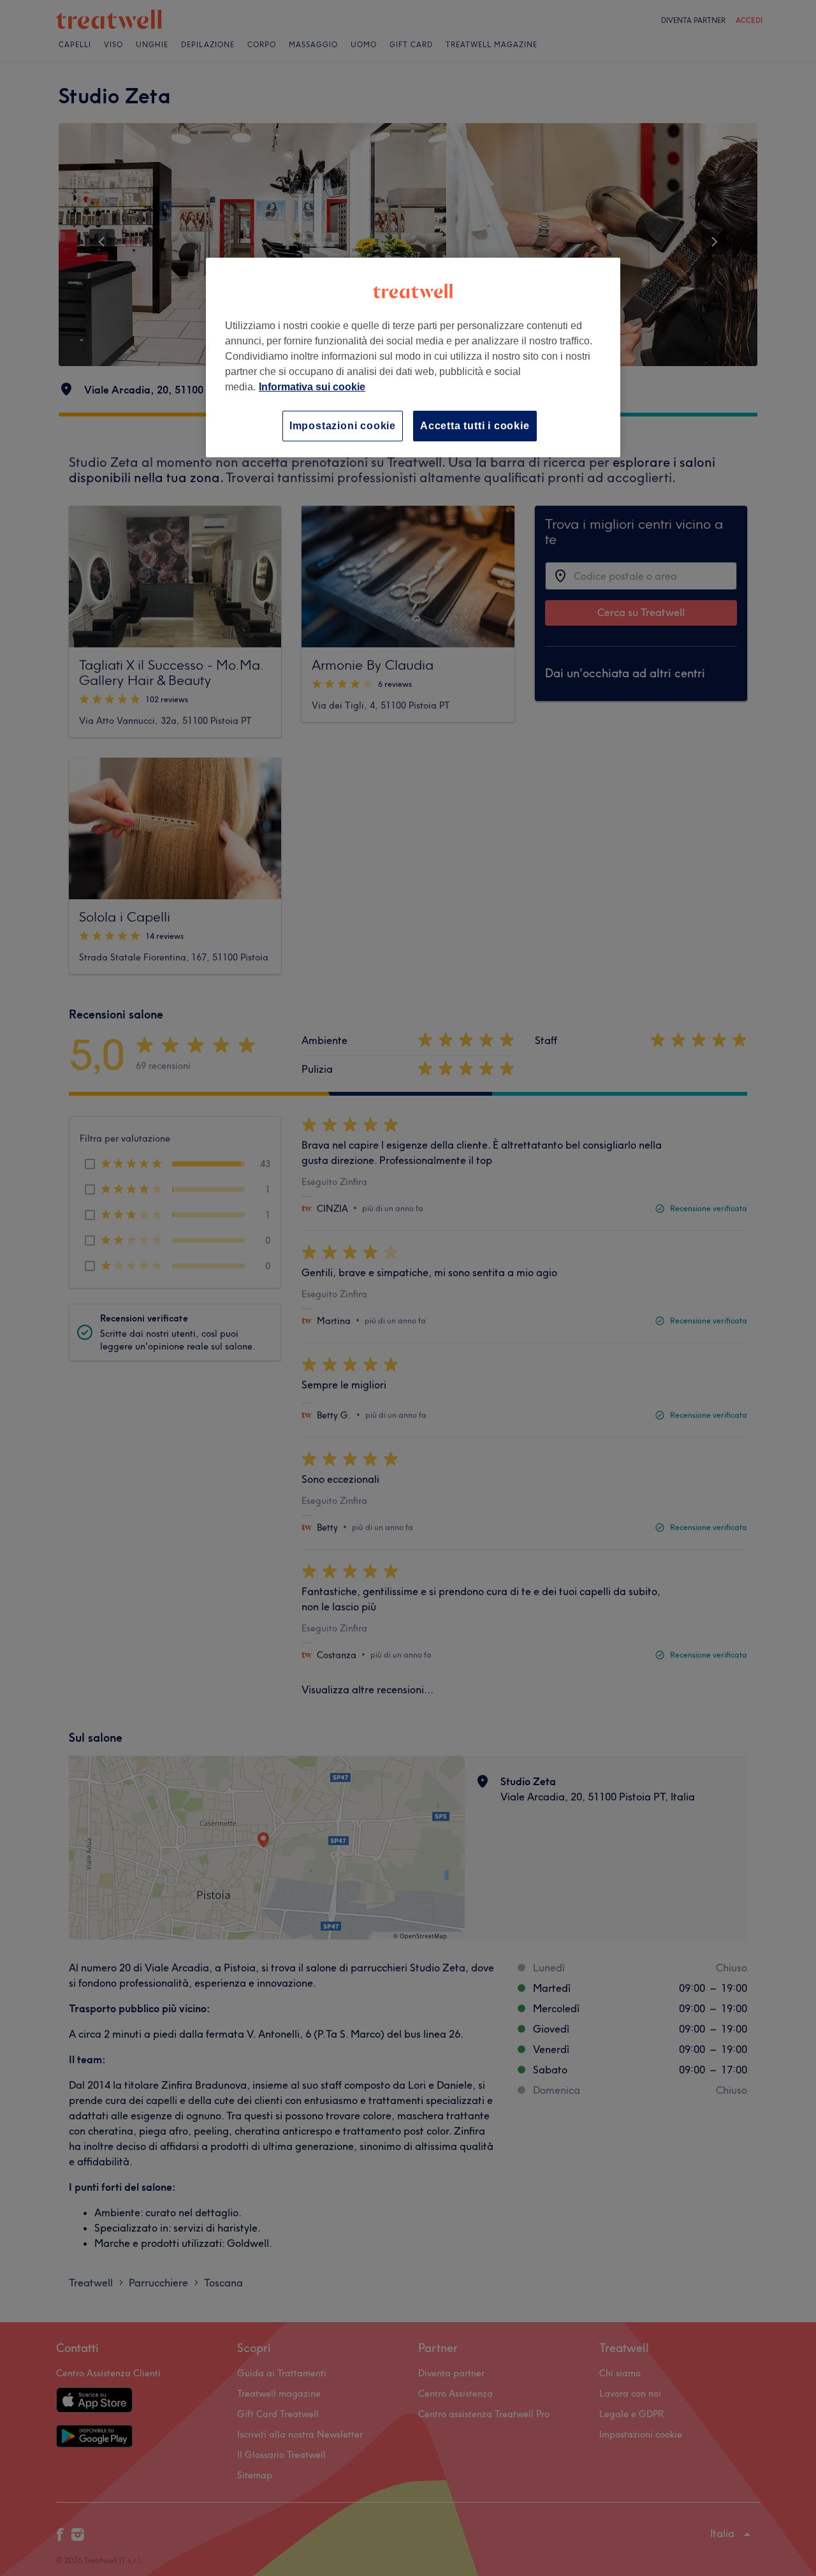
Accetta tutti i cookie (475, 426)
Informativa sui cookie (312, 387)
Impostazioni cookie (343, 426)
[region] (413, 357)
